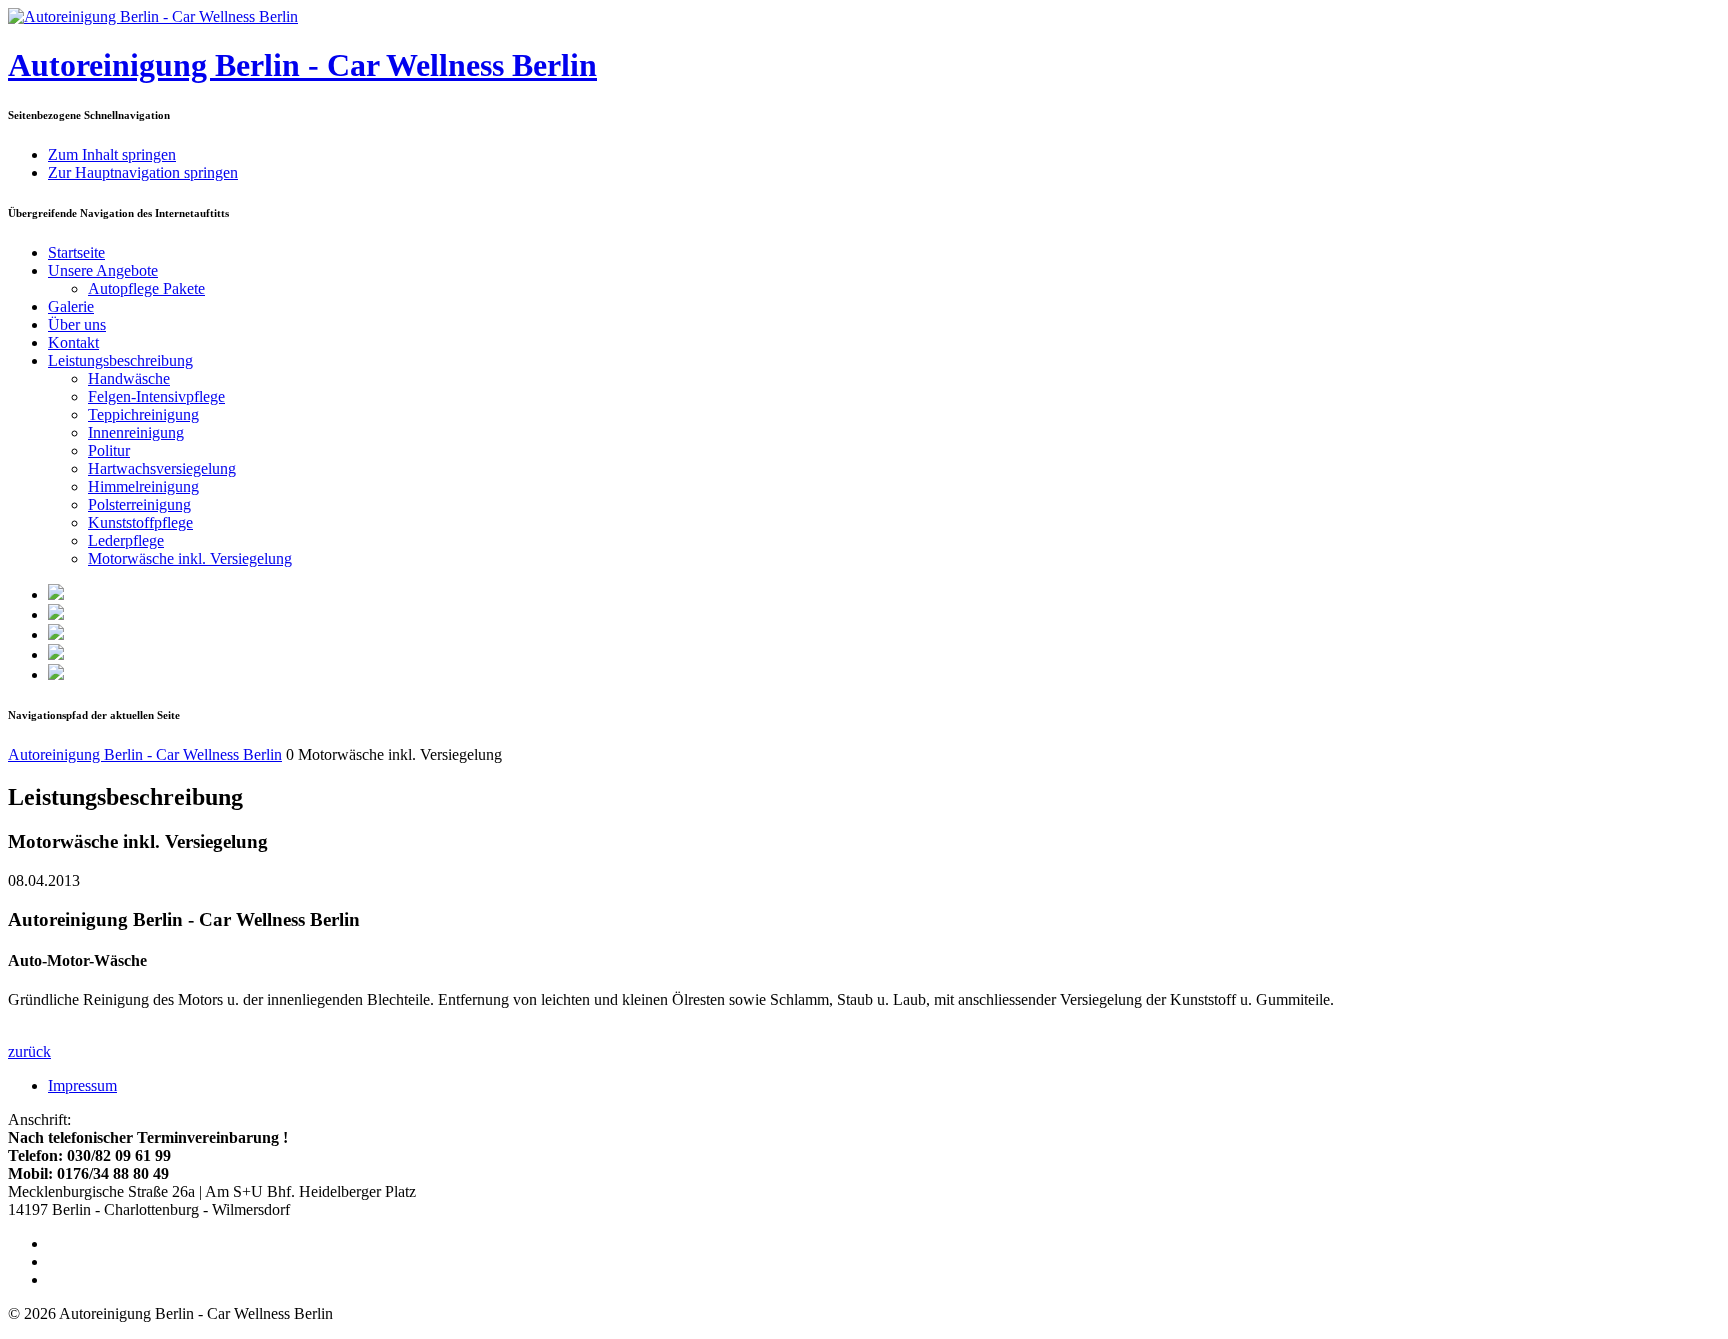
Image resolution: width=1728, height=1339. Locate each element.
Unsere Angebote (103, 270)
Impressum (82, 1085)
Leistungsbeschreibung (120, 360)
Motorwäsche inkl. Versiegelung (190, 558)
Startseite (76, 252)
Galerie (71, 306)
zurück (29, 1051)
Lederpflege (126, 540)
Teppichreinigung (143, 414)
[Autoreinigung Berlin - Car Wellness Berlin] (153, 16)
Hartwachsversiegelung (162, 468)
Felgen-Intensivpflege (156, 396)
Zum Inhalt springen (112, 154)
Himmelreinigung (143, 486)
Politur (109, 450)
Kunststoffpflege (140, 522)
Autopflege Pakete (146, 288)
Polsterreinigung (139, 504)
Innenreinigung (136, 432)
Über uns (77, 324)
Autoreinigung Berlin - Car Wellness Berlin (302, 65)
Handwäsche (129, 378)
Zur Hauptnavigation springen (143, 172)
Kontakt (73, 342)
